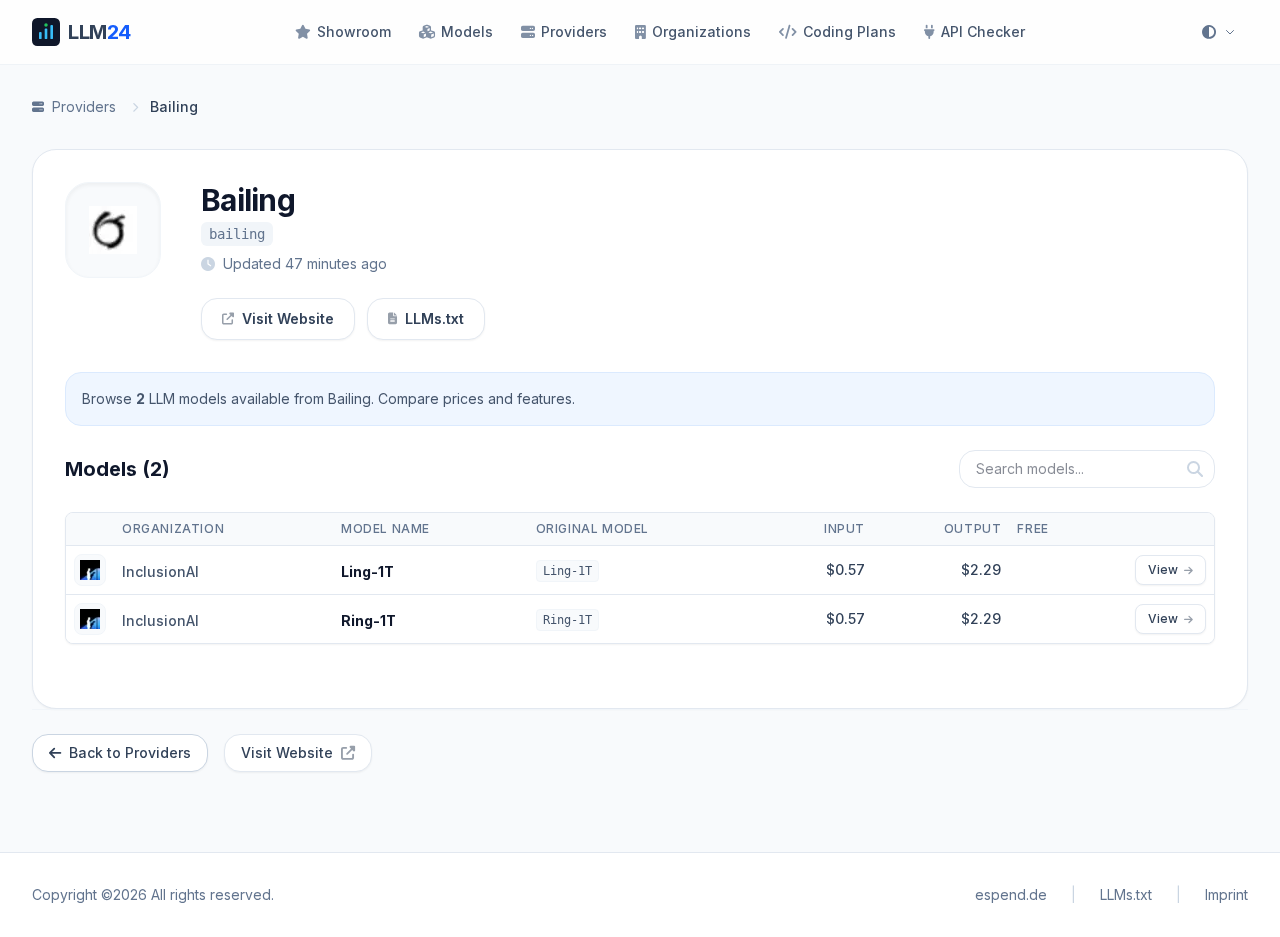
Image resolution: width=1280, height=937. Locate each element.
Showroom (354, 31)
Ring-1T (368, 620)
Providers (574, 31)
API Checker (983, 31)
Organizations (701, 31)
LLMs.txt (434, 318)
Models (467, 31)
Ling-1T (367, 571)
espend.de (1011, 894)
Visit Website (288, 318)
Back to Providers (130, 752)
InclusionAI (160, 571)
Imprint (1226, 894)
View (1163, 569)
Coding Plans (849, 31)
